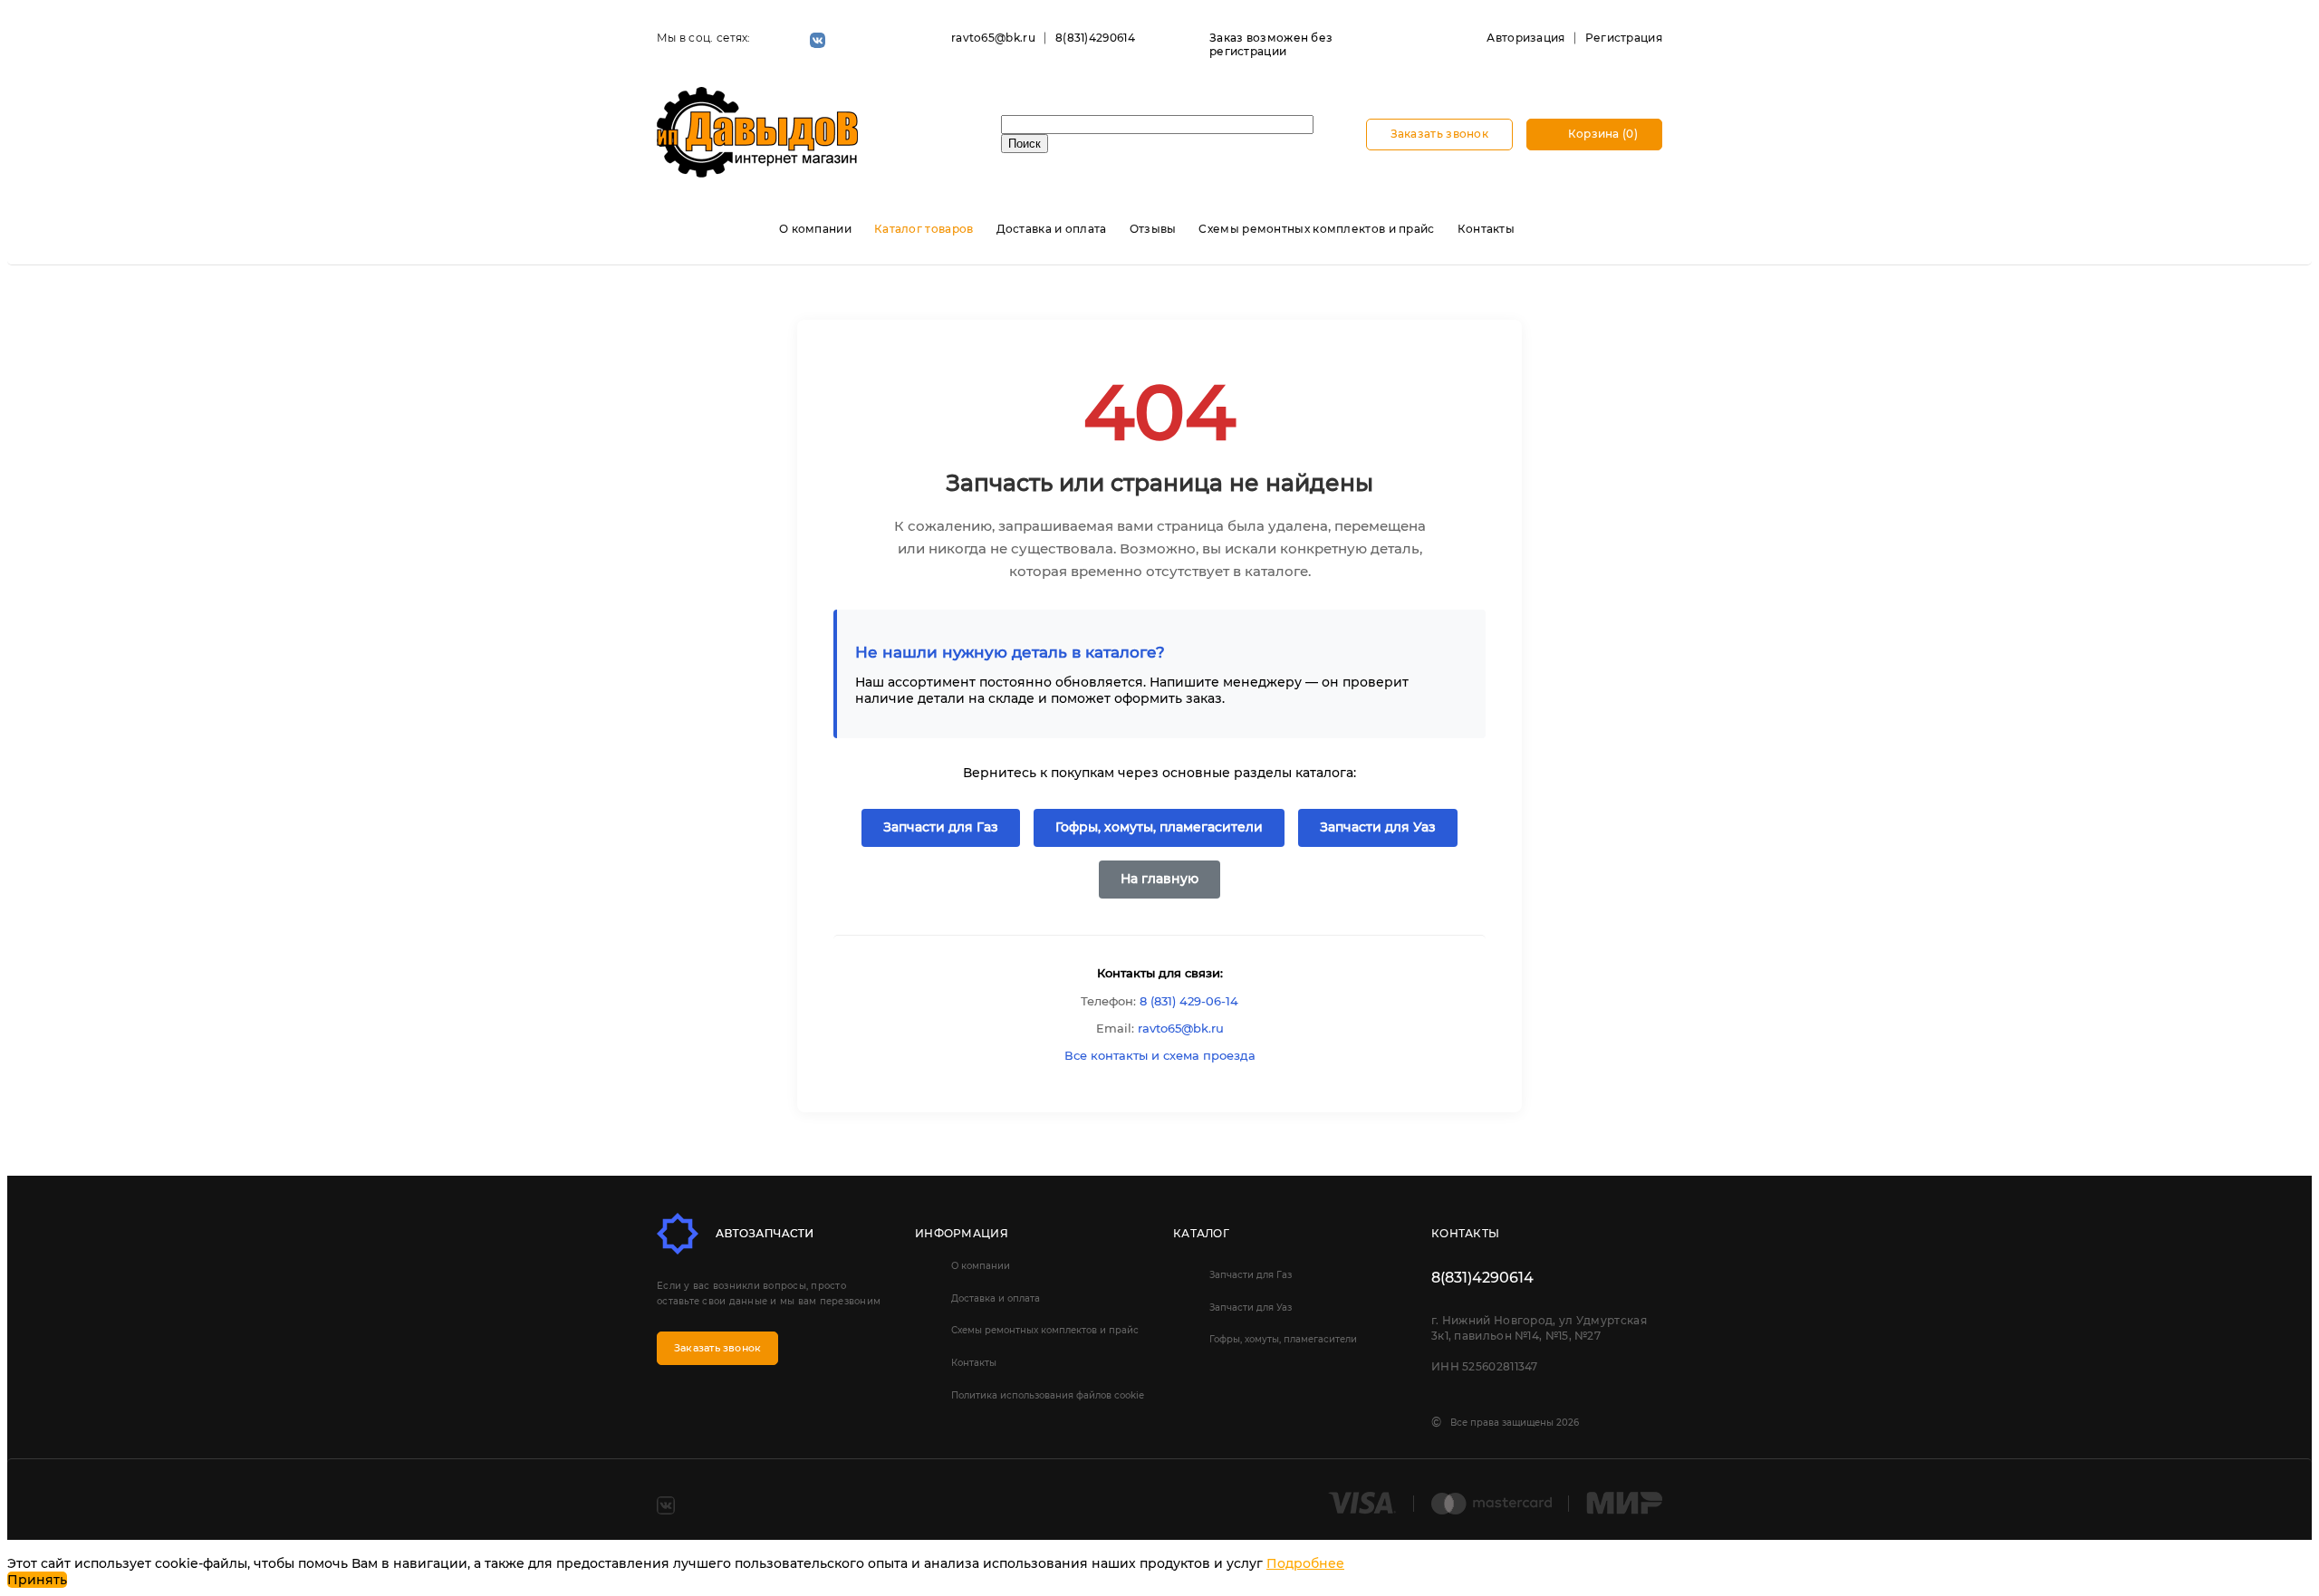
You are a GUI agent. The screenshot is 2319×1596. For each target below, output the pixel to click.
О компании (815, 229)
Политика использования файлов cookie (1048, 1395)
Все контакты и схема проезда (1160, 1055)
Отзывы (1153, 229)
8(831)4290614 (1095, 38)
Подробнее (1305, 1563)
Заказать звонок (1440, 134)
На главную (1159, 879)
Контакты (1486, 229)
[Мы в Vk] (818, 40)
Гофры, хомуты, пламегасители (1159, 827)
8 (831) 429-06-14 (1189, 1001)
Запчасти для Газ (941, 827)
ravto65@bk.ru (993, 38)
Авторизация (1525, 38)
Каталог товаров (924, 229)
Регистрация (1624, 38)
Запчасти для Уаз (1378, 827)
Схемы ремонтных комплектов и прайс (1316, 229)
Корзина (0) (1601, 134)
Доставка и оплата (1052, 229)
